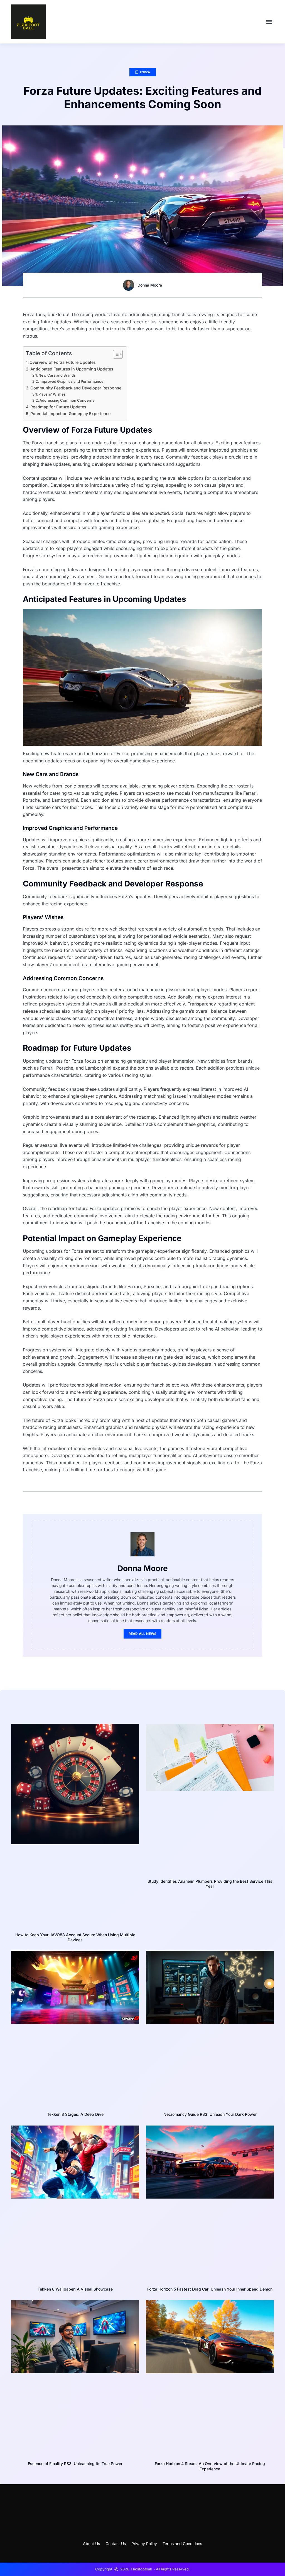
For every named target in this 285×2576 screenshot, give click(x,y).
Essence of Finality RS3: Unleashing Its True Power (75, 2464)
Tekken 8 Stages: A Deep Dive (75, 2114)
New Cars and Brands (57, 375)
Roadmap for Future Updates (58, 407)
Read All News (143, 1634)
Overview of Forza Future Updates (63, 362)
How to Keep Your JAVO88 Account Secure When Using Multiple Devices (75, 1937)
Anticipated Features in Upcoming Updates (72, 369)
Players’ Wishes (52, 394)
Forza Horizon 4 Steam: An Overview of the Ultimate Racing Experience (210, 2466)
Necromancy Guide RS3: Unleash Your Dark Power (210, 2114)
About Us (91, 2544)
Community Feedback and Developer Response (76, 388)
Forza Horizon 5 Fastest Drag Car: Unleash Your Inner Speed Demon (210, 2289)
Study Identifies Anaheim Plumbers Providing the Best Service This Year (210, 1884)
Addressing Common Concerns (67, 400)
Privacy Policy (144, 2544)
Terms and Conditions (182, 2544)
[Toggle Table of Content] (115, 354)
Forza (145, 72)
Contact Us (116, 2544)
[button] (269, 22)
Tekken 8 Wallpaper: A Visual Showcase (75, 2289)
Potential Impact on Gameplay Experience (70, 414)
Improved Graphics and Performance (72, 381)
